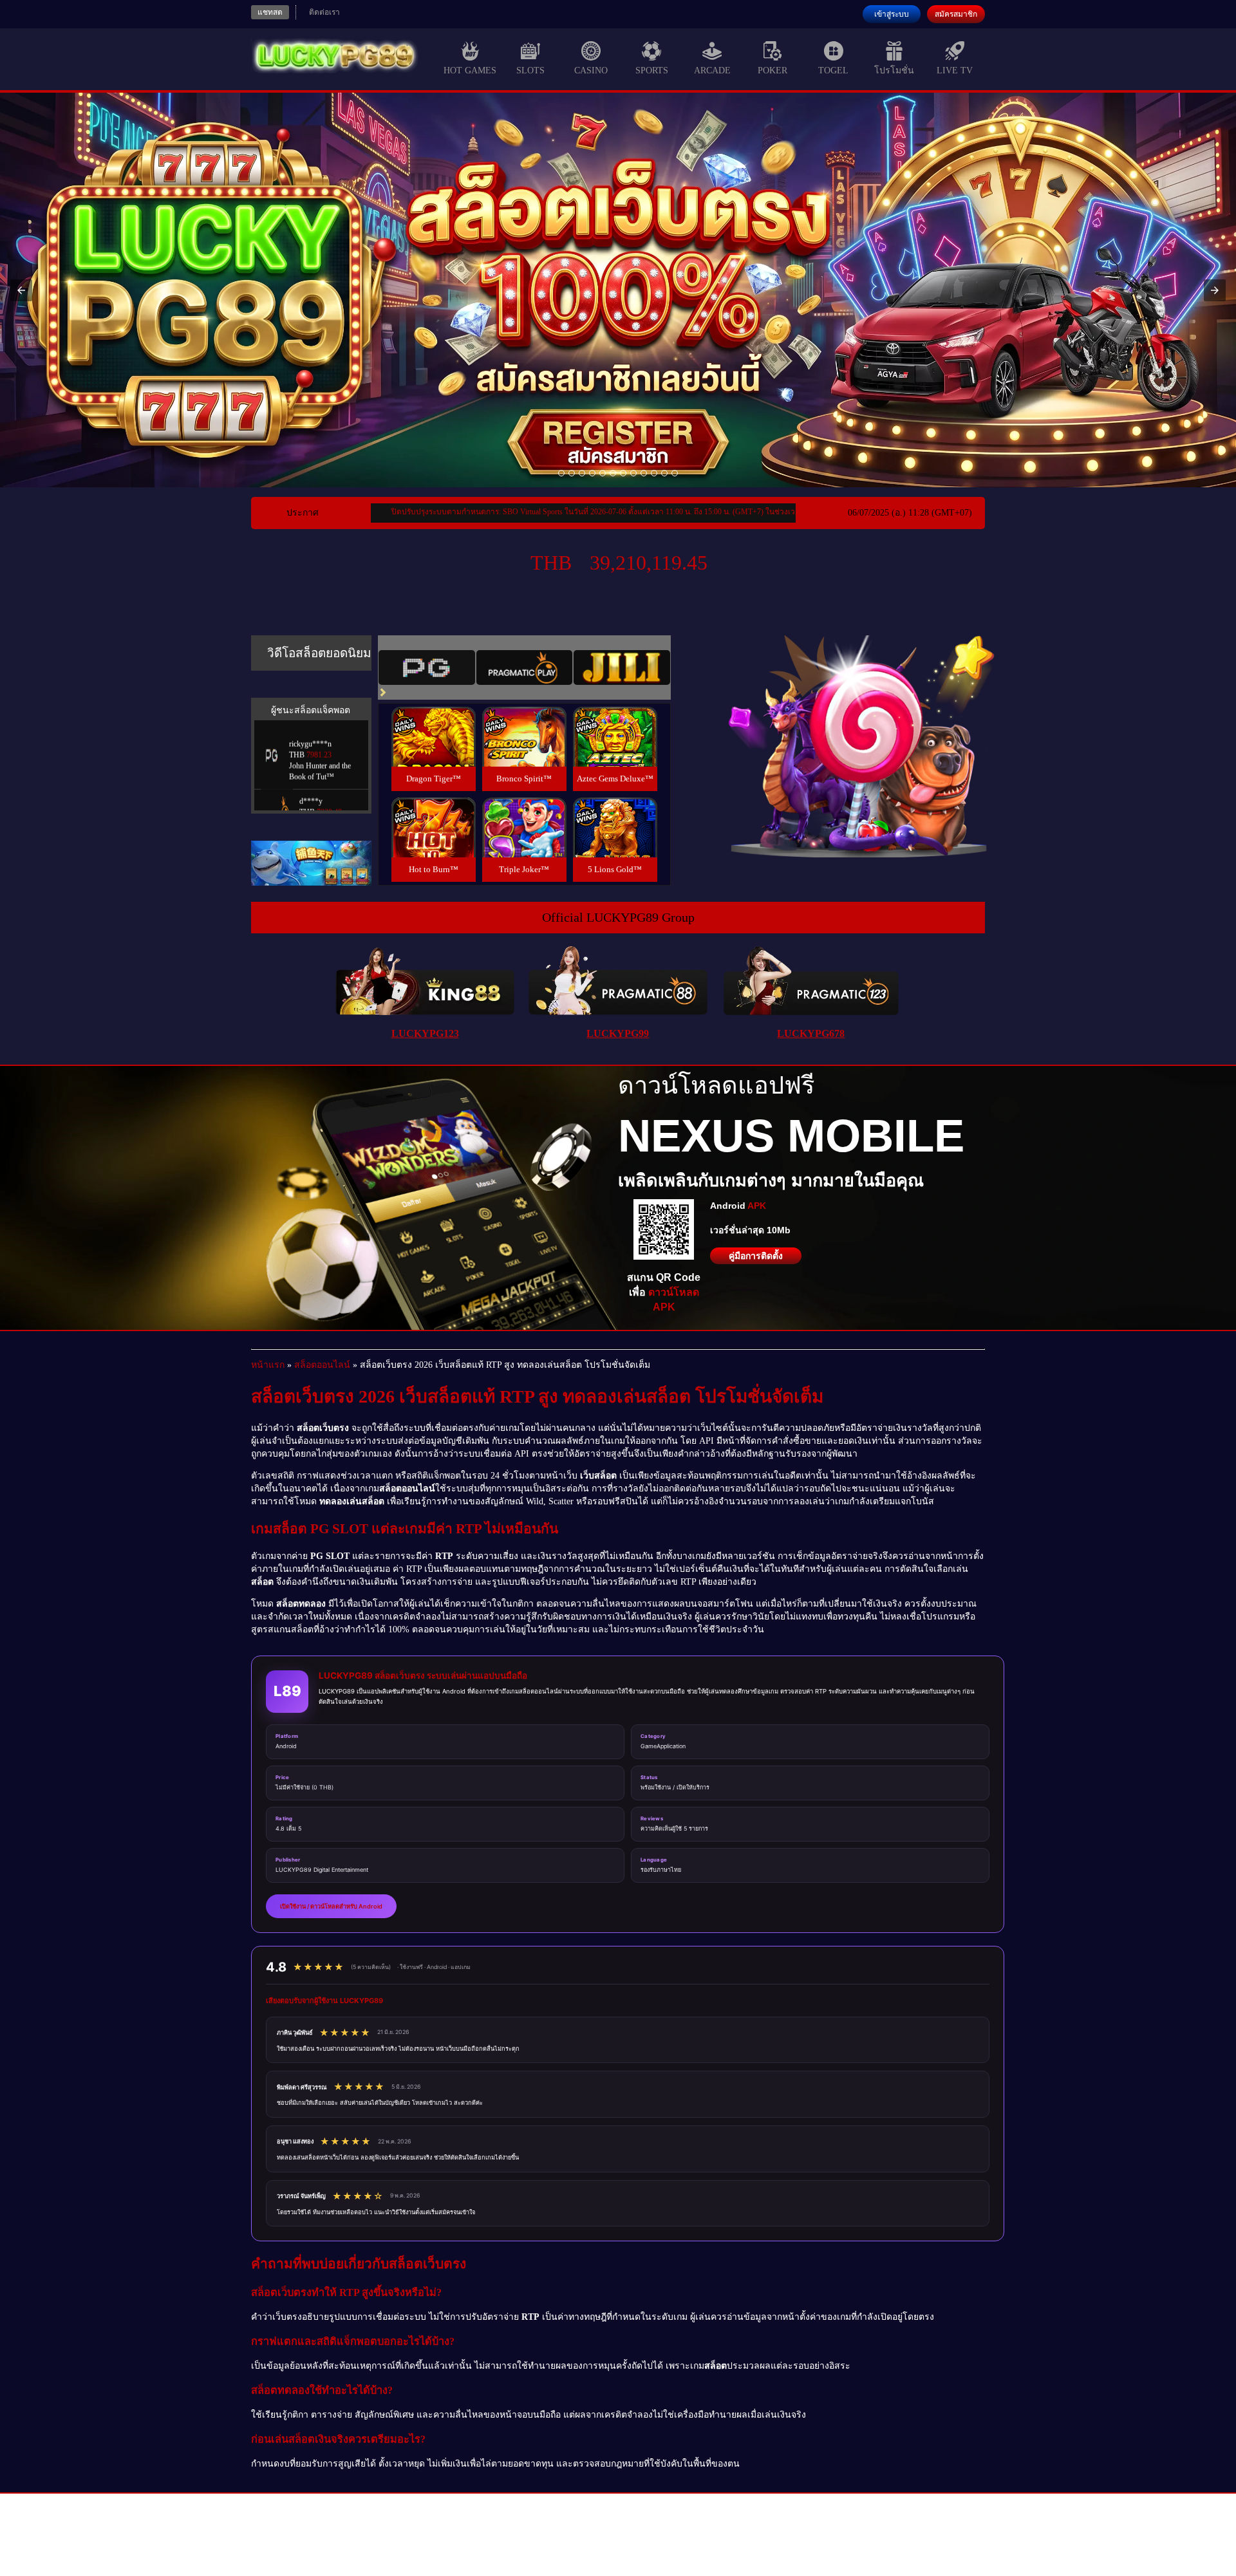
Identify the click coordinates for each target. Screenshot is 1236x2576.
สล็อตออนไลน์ (322, 1365)
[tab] (427, 667)
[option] (561, 473)
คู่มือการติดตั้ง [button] (756, 1256)
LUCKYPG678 (811, 1033)
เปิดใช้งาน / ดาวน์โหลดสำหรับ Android (331, 1906)
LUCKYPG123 (425, 1033)
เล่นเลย (433, 750)
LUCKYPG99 (618, 1033)
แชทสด (270, 12)
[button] (21, 290)
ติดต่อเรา (324, 12)
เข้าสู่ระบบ (892, 14)
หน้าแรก (268, 1365)
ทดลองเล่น (433, 721)
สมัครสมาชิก (956, 14)
